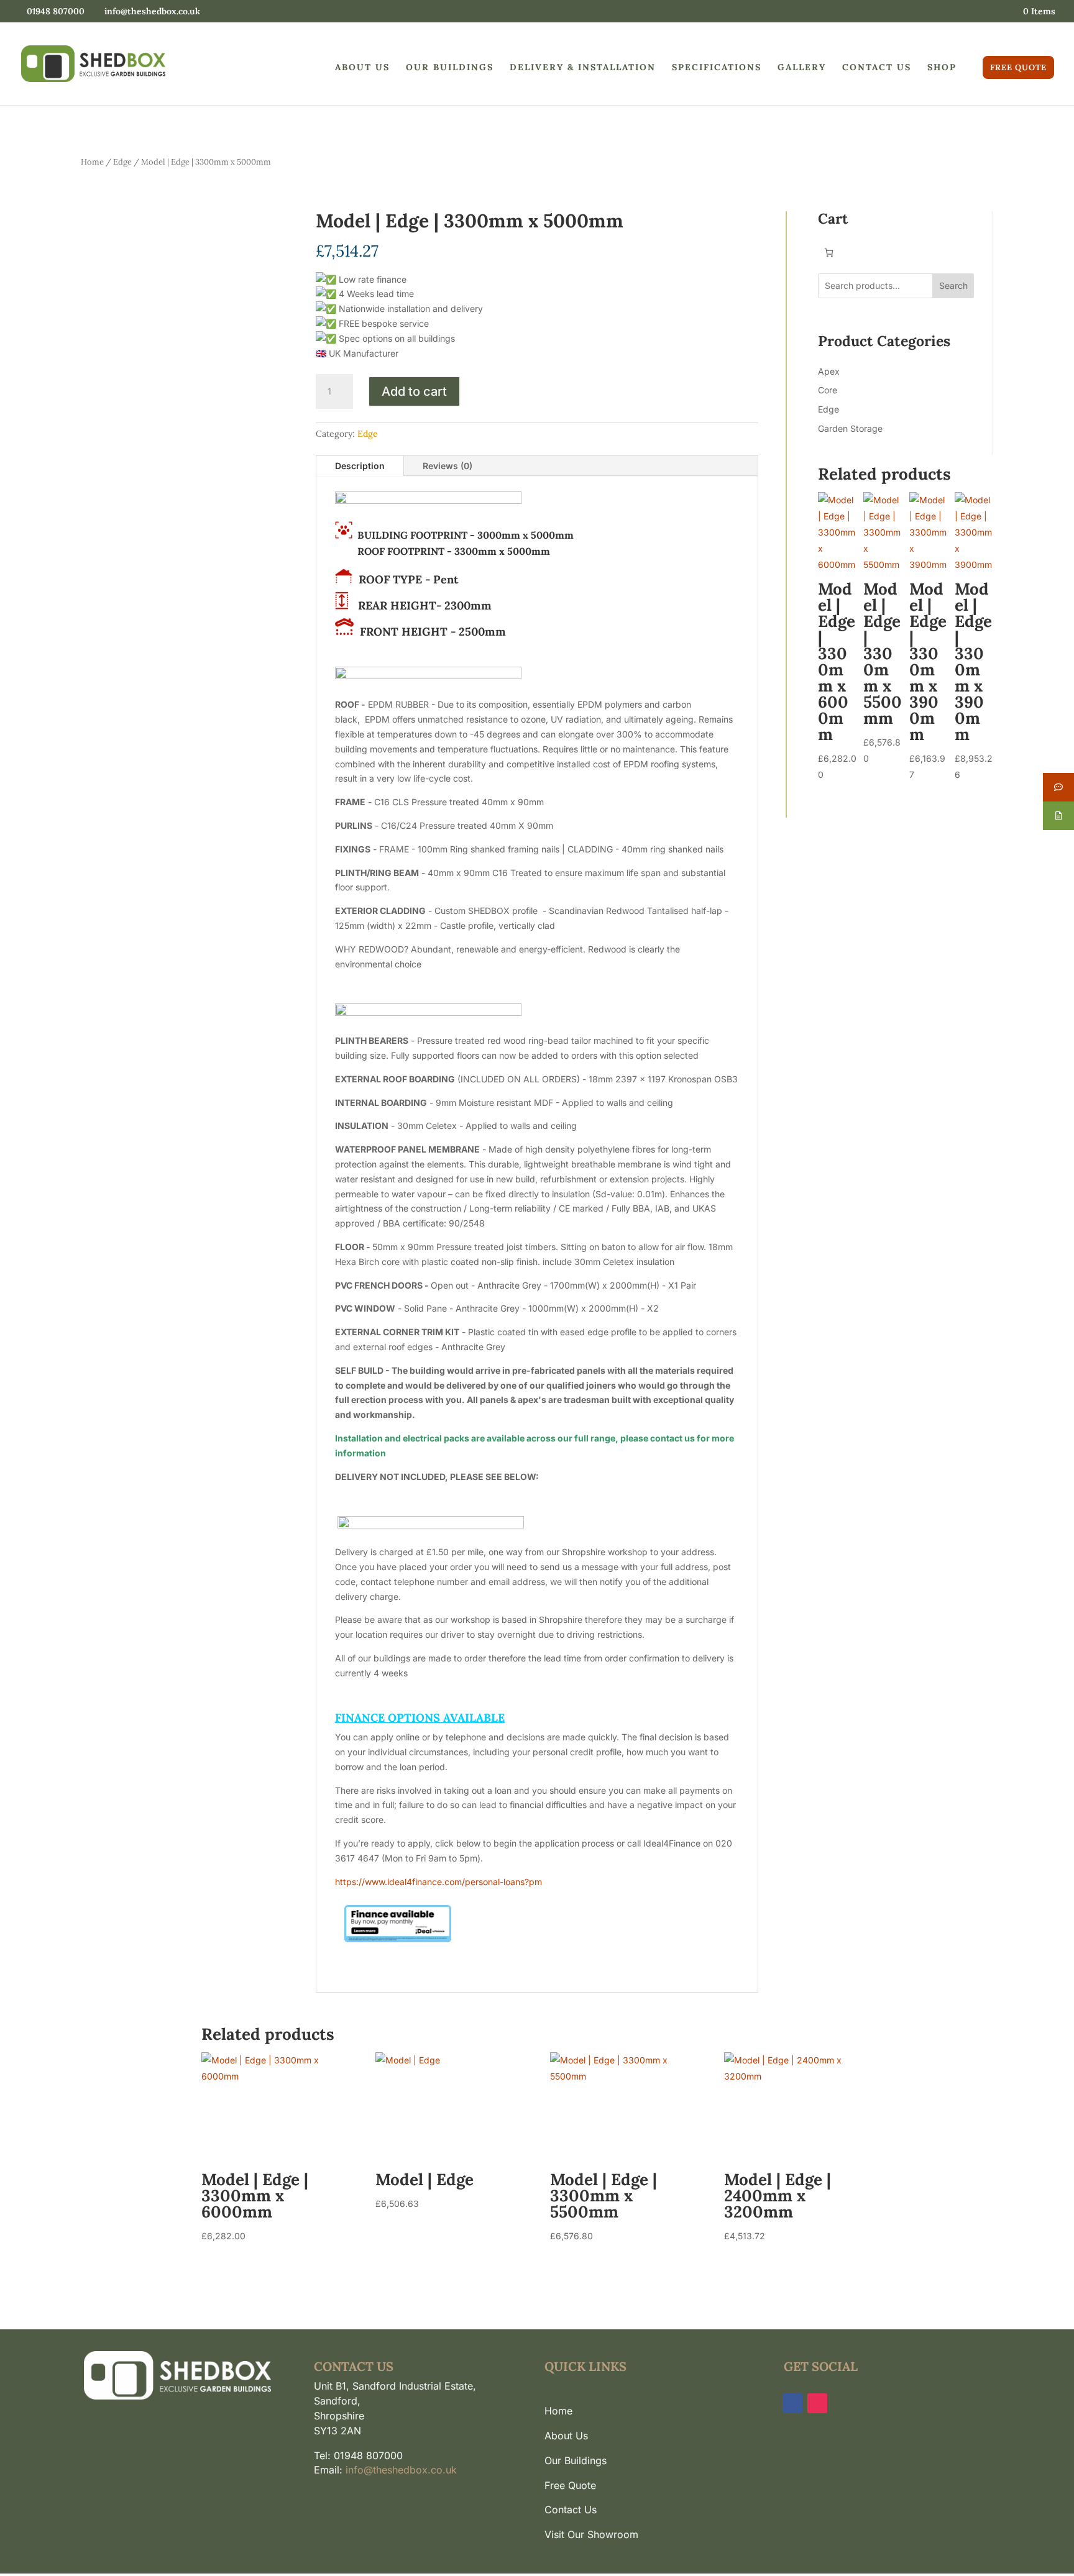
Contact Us (877, 68)
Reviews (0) (447, 466)
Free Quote (1018, 67)
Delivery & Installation (583, 68)
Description (360, 466)
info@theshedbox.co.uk (401, 2470)
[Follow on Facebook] (792, 2403)
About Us (362, 68)
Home (92, 162)
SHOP (942, 68)
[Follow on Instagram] (817, 2403)
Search (953, 285)
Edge (122, 162)
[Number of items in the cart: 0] (829, 253)
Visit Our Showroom (591, 2534)
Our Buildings (450, 68)
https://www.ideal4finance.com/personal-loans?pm (438, 1882)
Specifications (717, 68)
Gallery (802, 68)
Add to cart (414, 391)
